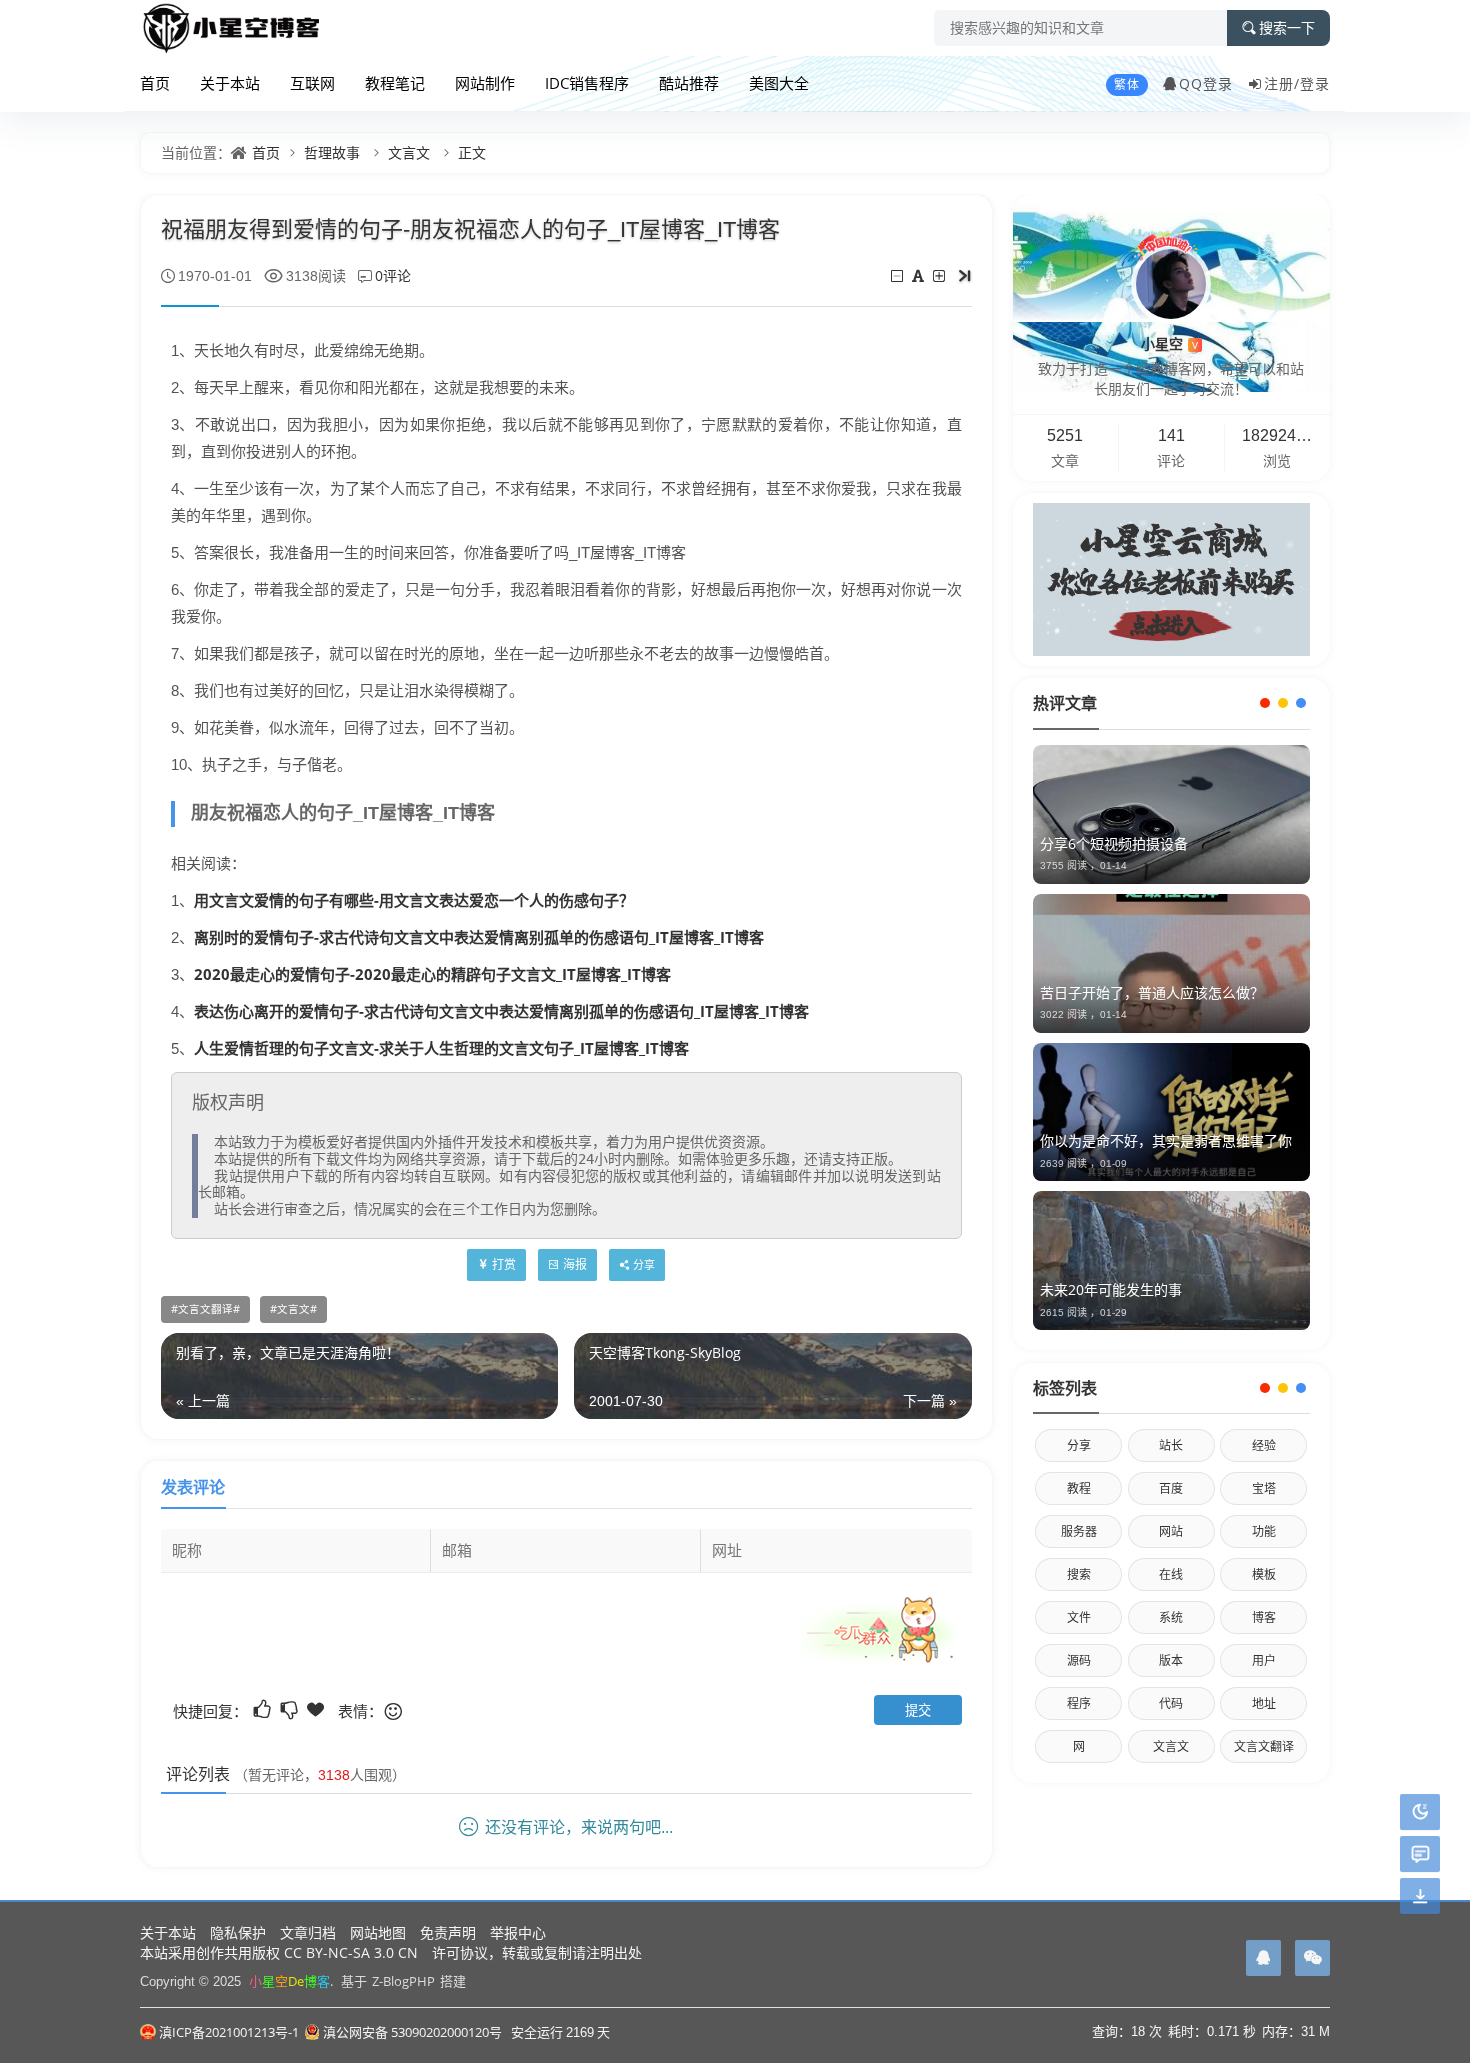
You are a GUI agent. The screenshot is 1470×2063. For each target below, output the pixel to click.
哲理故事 (332, 152)
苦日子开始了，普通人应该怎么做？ (1152, 992)
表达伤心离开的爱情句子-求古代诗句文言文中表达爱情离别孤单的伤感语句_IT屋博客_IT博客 (501, 1011)
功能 (1264, 1531)
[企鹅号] (1263, 1958)
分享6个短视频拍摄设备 (1114, 843)
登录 (1315, 83)
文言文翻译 (205, 1309)
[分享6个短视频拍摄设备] (1171, 814)
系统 (1171, 1617)
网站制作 (485, 83)
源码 (1079, 1660)
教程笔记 (395, 83)
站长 (1171, 1445)
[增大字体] (940, 275)
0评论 (393, 275)
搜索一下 (1287, 28)
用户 (1264, 1660)
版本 (1171, 1660)
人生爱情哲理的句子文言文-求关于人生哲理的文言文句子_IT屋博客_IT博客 (441, 1048)
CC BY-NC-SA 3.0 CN (351, 1952)
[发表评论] (1420, 1854)
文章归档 (308, 1932)
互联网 (312, 83)
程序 (1079, 1703)
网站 (1171, 1531)
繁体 (1127, 84)
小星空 (1169, 343)
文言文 (409, 152)
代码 (1171, 1703)
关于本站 (230, 83)
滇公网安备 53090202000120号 (412, 2032)
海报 (575, 1264)
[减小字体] (898, 275)
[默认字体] (919, 275)
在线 (1171, 1574)
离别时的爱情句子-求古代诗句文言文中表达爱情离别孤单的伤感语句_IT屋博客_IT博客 (479, 937)
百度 (1171, 1488)
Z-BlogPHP (403, 1981)
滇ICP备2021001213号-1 (229, 2032)
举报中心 (518, 1932)
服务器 (1079, 1531)
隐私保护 (238, 1932)
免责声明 (448, 1932)
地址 (1264, 1703)
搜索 (1079, 1574)
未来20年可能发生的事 (1111, 1289)
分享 (1079, 1445)
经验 (1264, 1445)
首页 (155, 83)
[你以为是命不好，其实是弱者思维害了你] (1171, 1112)
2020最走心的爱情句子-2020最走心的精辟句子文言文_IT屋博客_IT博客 (432, 974)
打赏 (504, 1264)
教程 (1079, 1488)
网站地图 (378, 1932)
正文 (472, 152)
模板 (1264, 1574)
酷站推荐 (689, 83)
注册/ (1282, 83)
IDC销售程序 (587, 83)
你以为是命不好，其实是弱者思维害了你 (1166, 1140)
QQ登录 (1206, 83)
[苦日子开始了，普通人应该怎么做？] (1171, 963)
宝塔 (1264, 1488)
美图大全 (779, 83)
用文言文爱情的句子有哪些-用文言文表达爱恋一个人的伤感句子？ (414, 900)
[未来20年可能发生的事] (1171, 1260)
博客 (1264, 1617)
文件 (1079, 1617)
